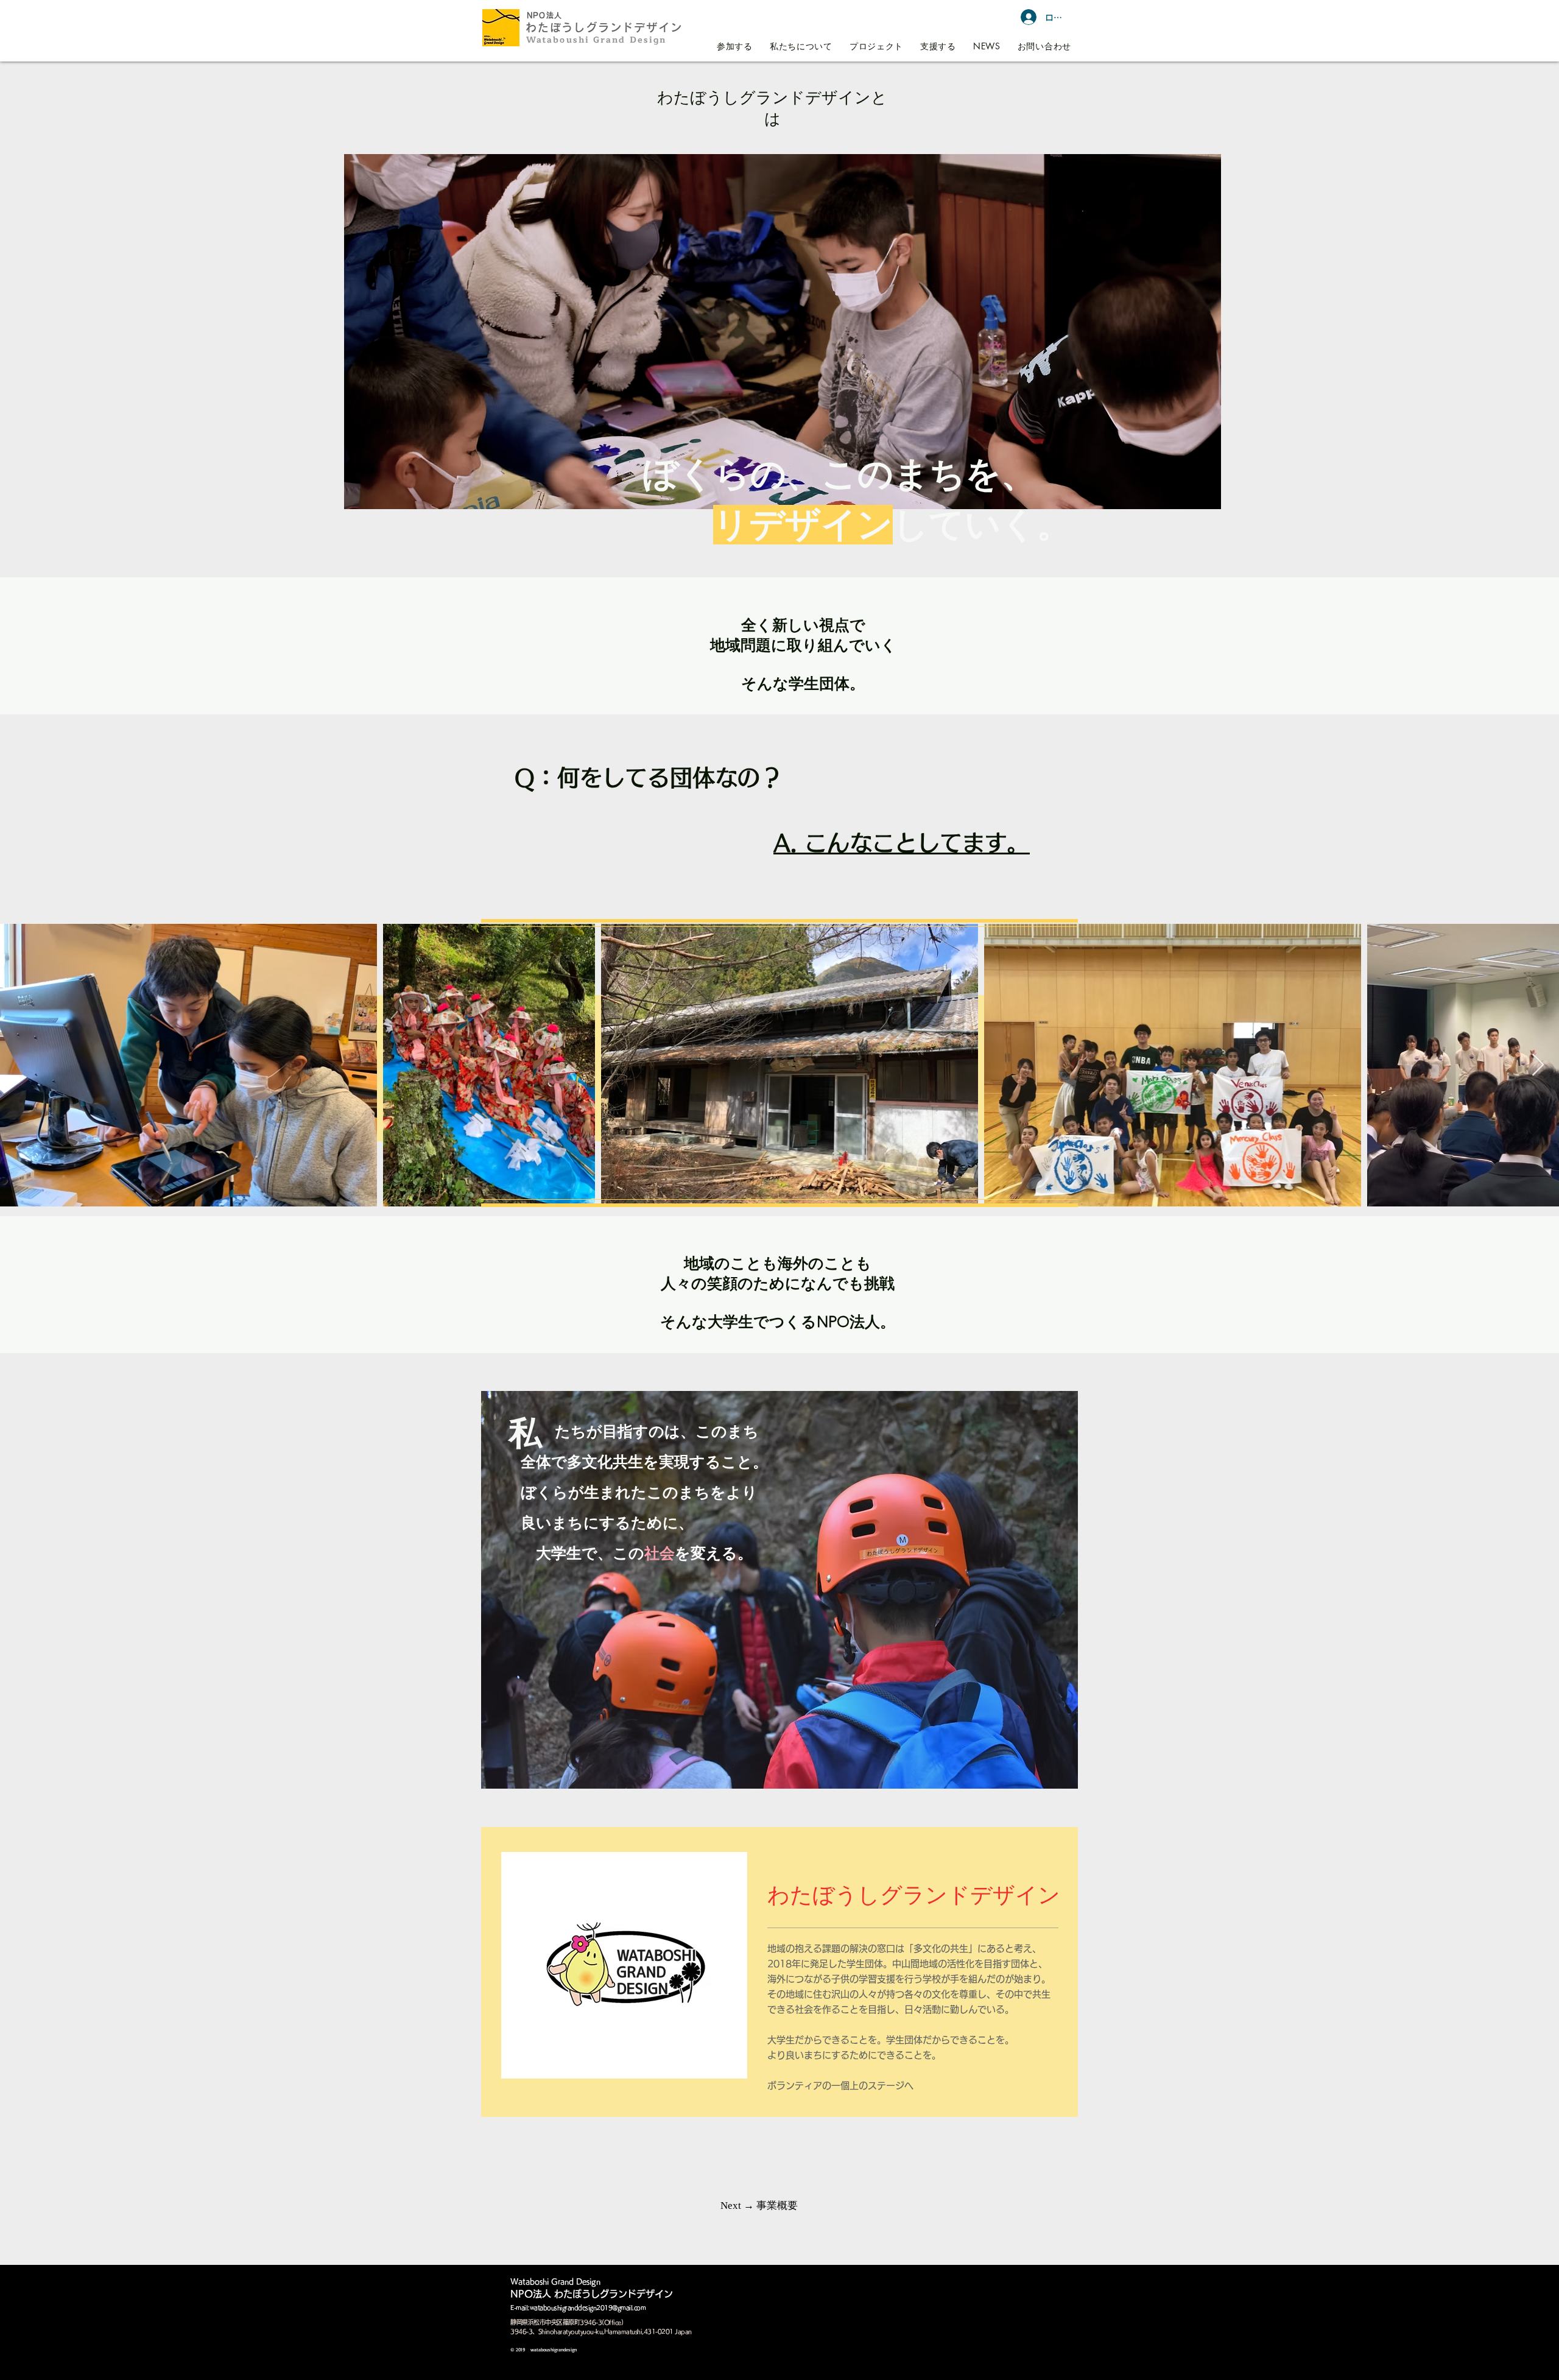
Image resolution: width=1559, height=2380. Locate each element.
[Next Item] (1538, 1065)
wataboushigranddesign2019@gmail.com (588, 2308)
